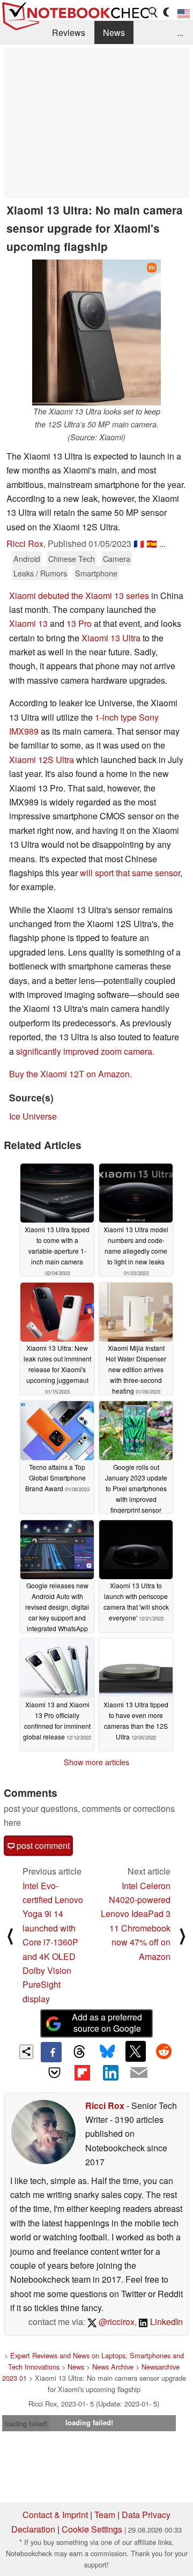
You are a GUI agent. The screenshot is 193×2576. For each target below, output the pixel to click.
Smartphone (96, 573)
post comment (42, 1845)
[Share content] (27, 2052)
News (114, 32)
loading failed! (26, 2423)
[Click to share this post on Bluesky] (107, 2052)
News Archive (113, 2367)
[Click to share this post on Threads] (79, 2052)
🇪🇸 (152, 543)
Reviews (69, 32)
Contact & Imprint (55, 2515)
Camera (117, 558)
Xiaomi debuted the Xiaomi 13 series (79, 595)
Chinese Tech (72, 558)
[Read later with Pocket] (54, 2072)
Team (105, 2515)
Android (27, 558)
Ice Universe (33, 1116)
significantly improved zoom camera (84, 1051)
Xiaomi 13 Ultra (111, 638)
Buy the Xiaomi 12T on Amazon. (70, 1074)
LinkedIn (165, 2322)
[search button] (153, 12)
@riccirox (116, 2322)
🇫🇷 (139, 543)
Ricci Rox (25, 543)
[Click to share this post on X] (136, 2051)
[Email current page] (138, 2073)
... (180, 32)
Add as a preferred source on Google (107, 2023)
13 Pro (79, 623)
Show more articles (96, 1762)
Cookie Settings (92, 2529)
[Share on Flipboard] (83, 2072)
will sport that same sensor (130, 873)
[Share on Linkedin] (110, 2072)
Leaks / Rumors (40, 573)
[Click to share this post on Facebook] (51, 2052)
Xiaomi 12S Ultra (42, 760)
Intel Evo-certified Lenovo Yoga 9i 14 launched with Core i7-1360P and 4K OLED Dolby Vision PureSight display (53, 1942)
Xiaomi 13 (28, 623)
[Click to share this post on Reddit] (164, 2051)
